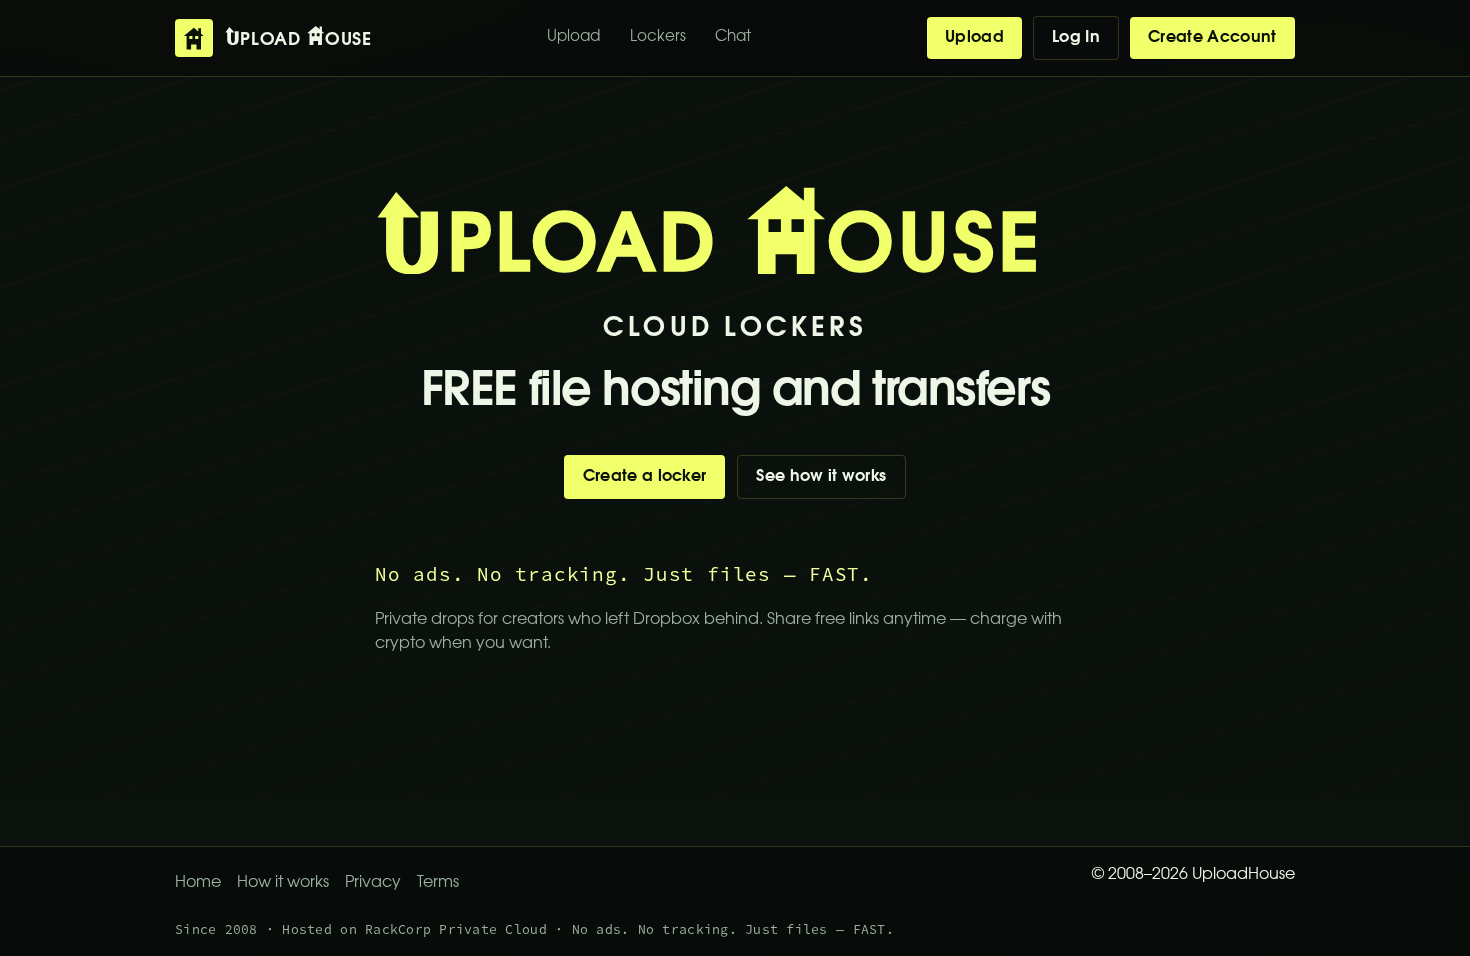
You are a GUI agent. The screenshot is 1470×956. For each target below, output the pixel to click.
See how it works (821, 477)
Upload (573, 37)
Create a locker (645, 477)
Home (198, 883)
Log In (1076, 38)
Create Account (1212, 38)
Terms (438, 883)
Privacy (373, 883)
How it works (283, 883)
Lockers (658, 37)
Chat (733, 37)
